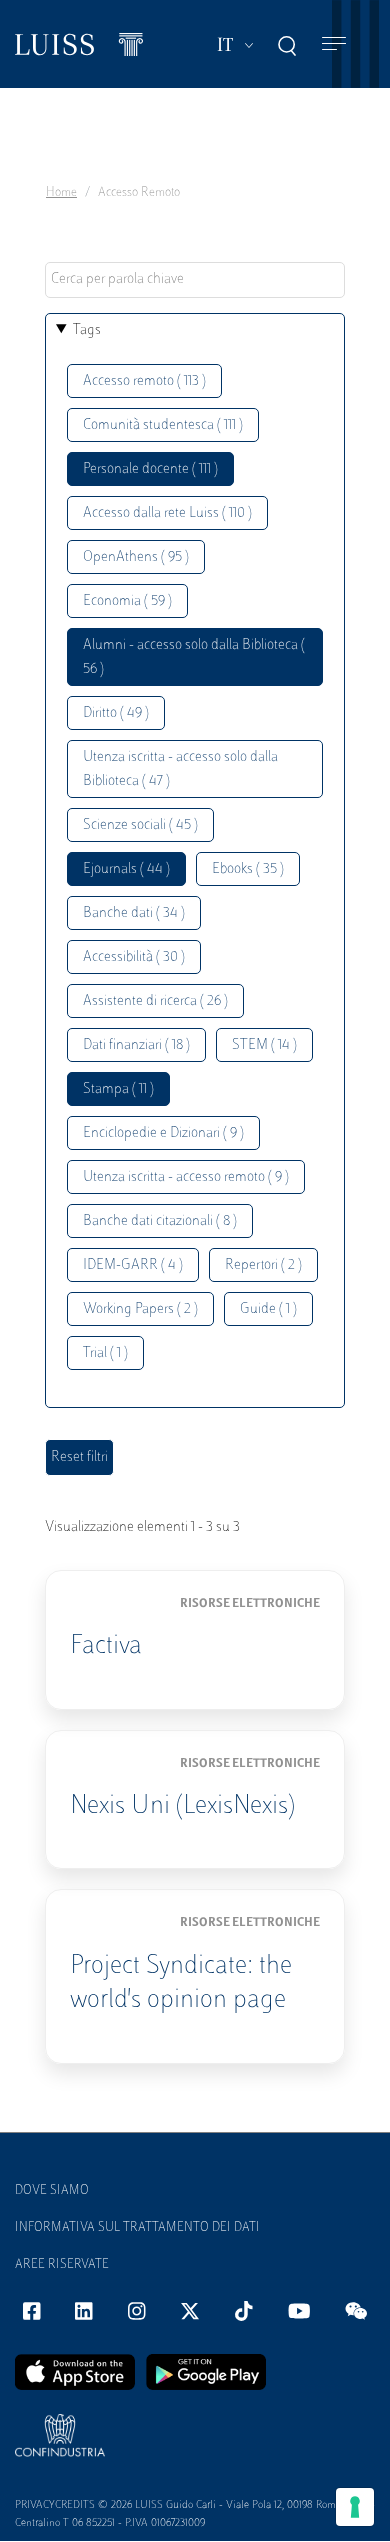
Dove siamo (52, 2191)
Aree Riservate (62, 2265)
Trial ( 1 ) (105, 1353)
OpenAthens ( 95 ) (136, 557)
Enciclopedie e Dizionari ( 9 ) (163, 1133)
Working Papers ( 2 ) (140, 1309)
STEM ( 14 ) (264, 1045)
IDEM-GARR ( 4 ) (133, 1265)
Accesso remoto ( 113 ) (144, 381)
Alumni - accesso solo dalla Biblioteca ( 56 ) (194, 657)
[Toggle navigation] (334, 44)
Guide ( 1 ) (268, 1309)
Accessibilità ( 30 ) (134, 957)
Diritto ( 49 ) (116, 713)
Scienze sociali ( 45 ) (140, 825)
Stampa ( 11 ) (118, 1089)
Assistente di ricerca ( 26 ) (155, 1001)
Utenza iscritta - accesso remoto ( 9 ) (186, 1177)
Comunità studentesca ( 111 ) (163, 425)
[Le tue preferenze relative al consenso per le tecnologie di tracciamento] (355, 2507)
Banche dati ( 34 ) (134, 913)
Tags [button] (87, 330)
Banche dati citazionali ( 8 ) (160, 1221)
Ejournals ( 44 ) (126, 869)
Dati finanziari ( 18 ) (136, 1045)
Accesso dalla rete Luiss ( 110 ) (167, 513)
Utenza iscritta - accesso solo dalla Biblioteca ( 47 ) (180, 769)
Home (61, 193)
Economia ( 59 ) (127, 601)
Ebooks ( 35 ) (248, 869)
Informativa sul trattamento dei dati (137, 2228)
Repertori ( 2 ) (263, 1265)
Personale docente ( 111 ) (150, 469)
